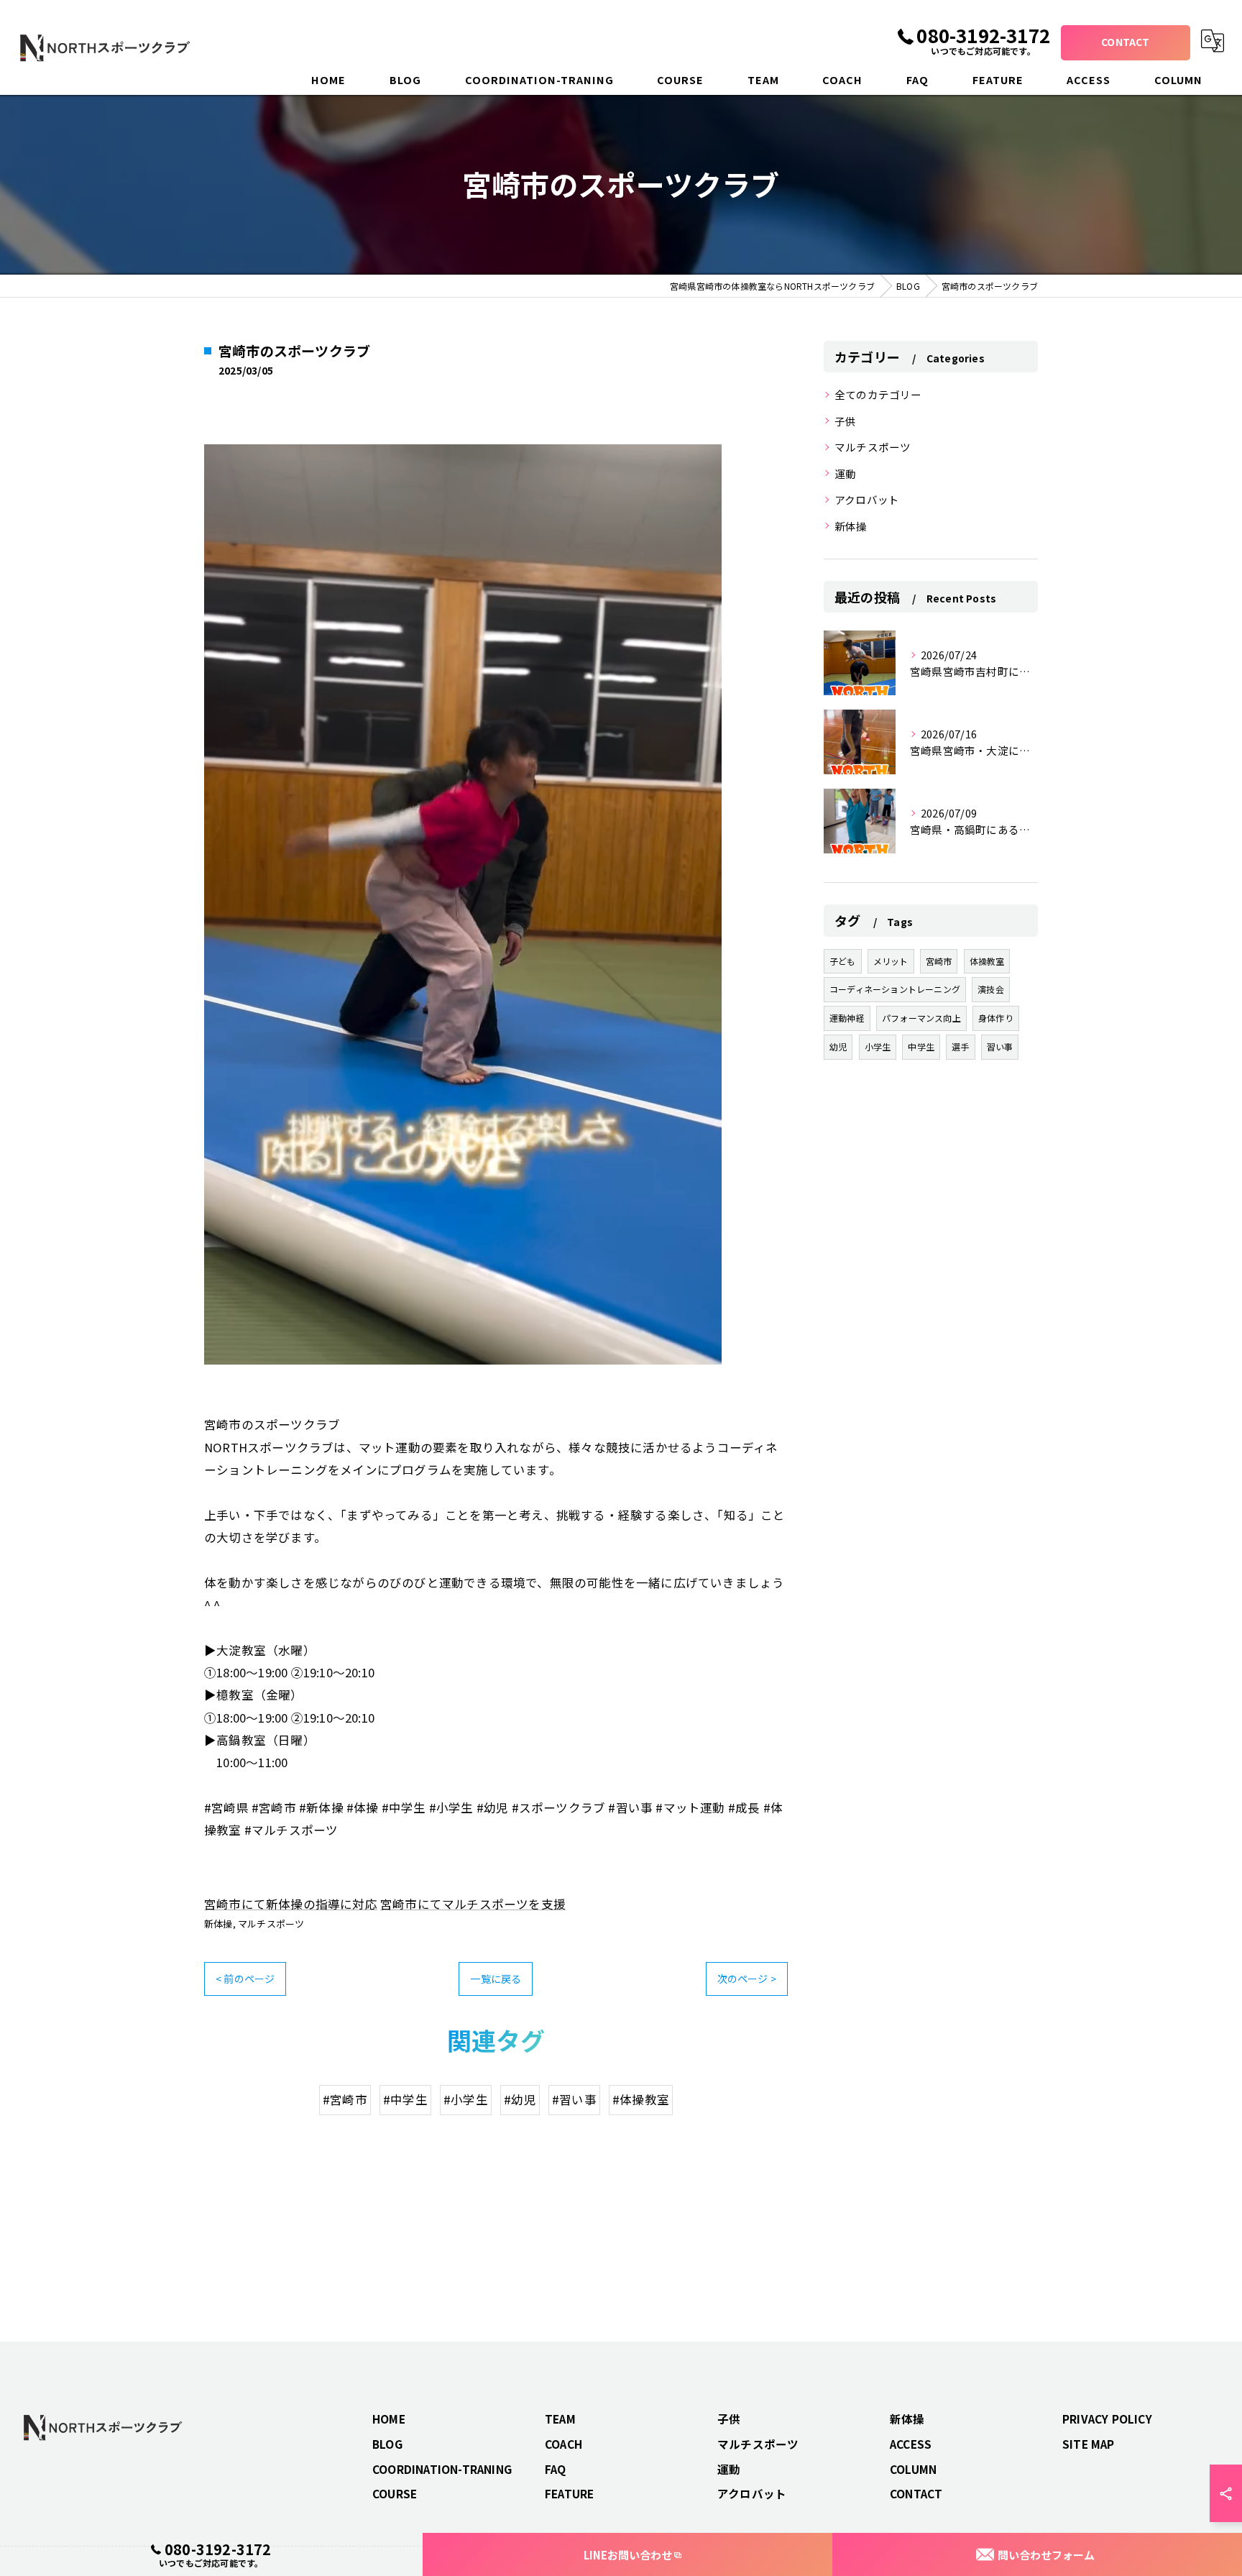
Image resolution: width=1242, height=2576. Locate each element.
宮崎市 (939, 961)
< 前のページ (245, 1979)
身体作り (996, 1018)
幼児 (838, 1046)
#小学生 (466, 2099)
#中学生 (405, 2099)
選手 (960, 1046)
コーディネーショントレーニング (895, 989)
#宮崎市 (345, 2099)
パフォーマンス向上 (921, 1018)
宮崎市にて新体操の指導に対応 (291, 1904)
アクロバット (867, 499)
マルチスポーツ (271, 1924)
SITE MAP (1089, 2444)
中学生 (921, 1046)
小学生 (878, 1046)
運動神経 (847, 1018)
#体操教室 (641, 2099)
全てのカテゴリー (878, 394)
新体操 (218, 1924)
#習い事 (574, 2099)
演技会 (991, 989)
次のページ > (747, 1979)
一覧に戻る (496, 1979)
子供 (845, 421)
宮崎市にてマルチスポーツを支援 (473, 1904)
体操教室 (987, 961)
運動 (845, 473)
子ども (843, 961)
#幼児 (520, 2099)
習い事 (1000, 1046)
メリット (891, 961)
